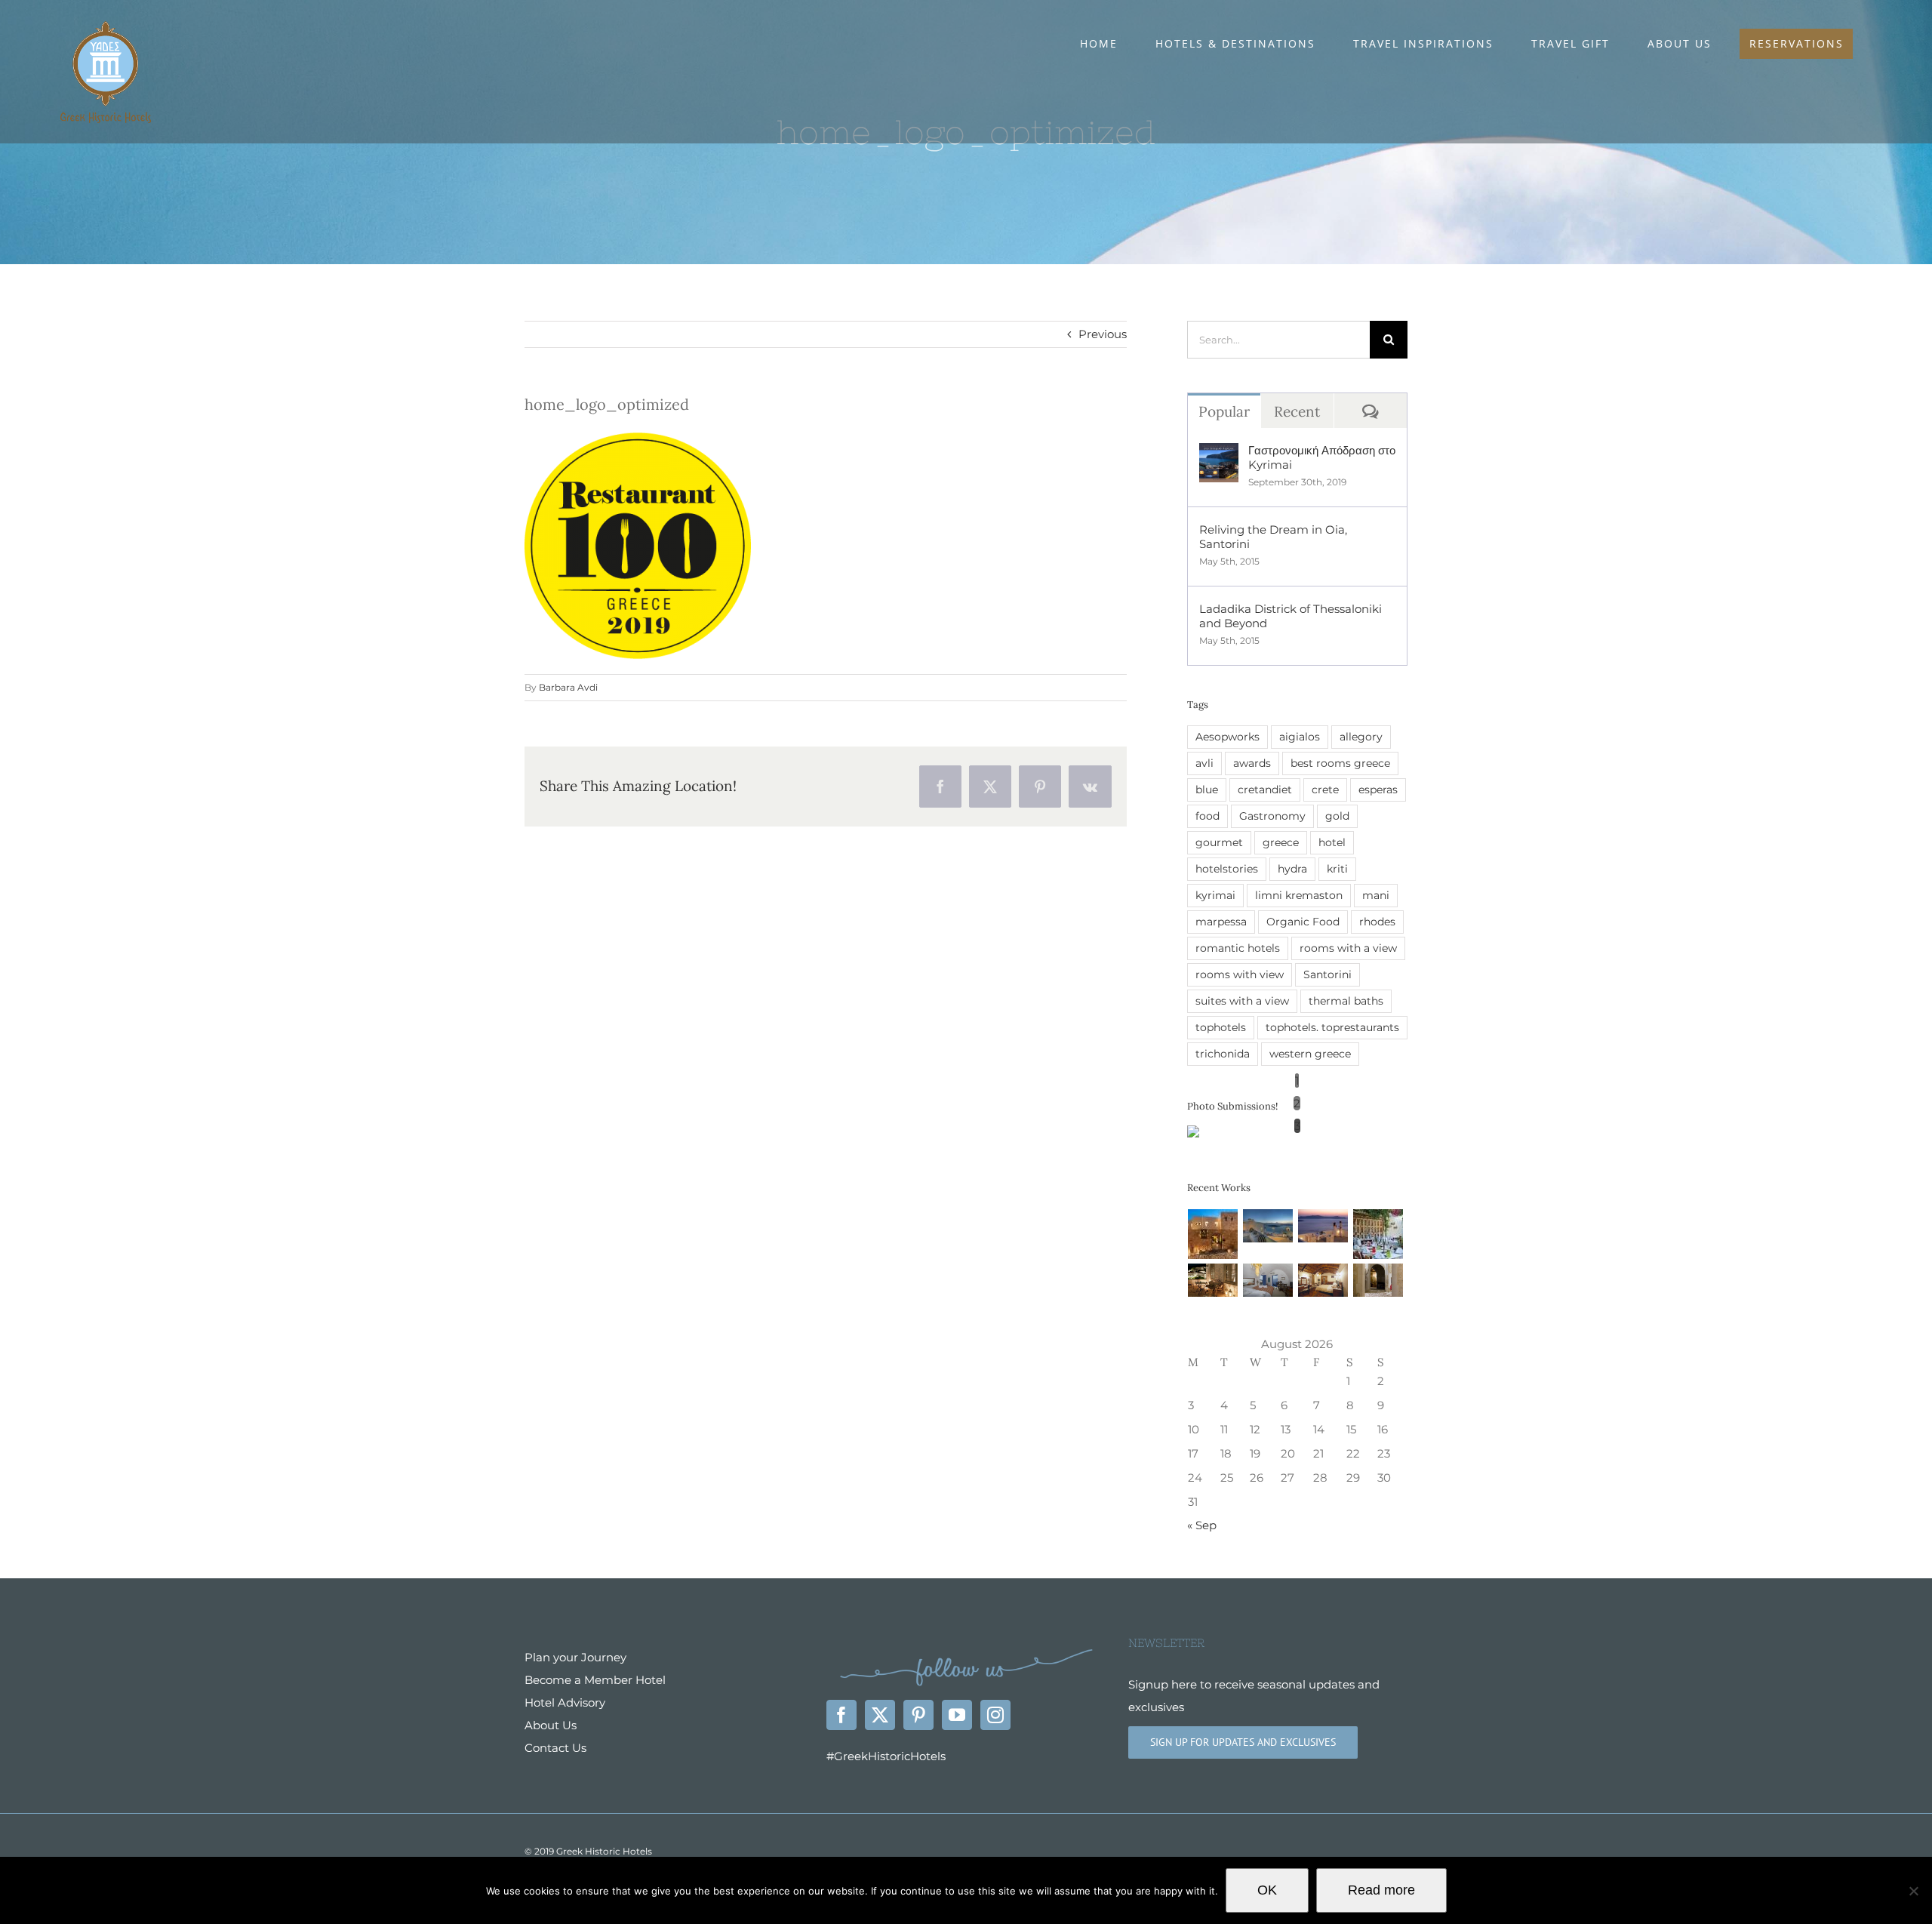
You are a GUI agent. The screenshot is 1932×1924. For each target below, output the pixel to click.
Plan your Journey (575, 1657)
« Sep (1202, 1525)
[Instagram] (995, 1715)
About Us (551, 1725)
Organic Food (1303, 922)
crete (1325, 790)
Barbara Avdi (568, 687)
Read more (1381, 1890)
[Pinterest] (918, 1715)
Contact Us (555, 1748)
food (1207, 816)
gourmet (1219, 842)
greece (1281, 842)
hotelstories (1227, 869)
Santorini (1327, 974)
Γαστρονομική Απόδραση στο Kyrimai (1322, 457)
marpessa (1221, 922)
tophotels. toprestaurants (1332, 1027)
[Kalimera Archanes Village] (1323, 1280)
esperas (1378, 790)
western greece (1310, 1054)
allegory (1361, 737)
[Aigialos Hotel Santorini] (1268, 1226)
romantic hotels (1238, 948)
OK (1267, 1890)
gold (1337, 816)
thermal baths (1346, 1001)
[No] (1913, 1891)
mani (1376, 895)
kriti (1337, 869)
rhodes (1377, 922)
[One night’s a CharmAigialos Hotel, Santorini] (1323, 1226)
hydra (1292, 869)
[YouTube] (957, 1715)
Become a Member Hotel (595, 1680)
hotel (1332, 842)
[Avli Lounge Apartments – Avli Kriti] (1378, 1234)
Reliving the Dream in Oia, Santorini (1273, 537)
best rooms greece (1340, 763)
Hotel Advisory (565, 1702)
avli (1204, 763)
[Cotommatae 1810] (1213, 1280)
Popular (1224, 411)
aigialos (1300, 737)
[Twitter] (880, 1715)
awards (1252, 763)
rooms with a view (1348, 948)
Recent (1297, 411)
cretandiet (1265, 790)
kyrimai (1215, 895)
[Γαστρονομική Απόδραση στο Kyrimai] (1219, 454)
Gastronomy (1272, 816)
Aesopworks (1227, 737)
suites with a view (1242, 1001)
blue (1207, 790)
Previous (1103, 334)
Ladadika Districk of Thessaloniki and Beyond (1291, 616)
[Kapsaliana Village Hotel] (1378, 1280)
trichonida (1223, 1054)
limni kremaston (1299, 895)
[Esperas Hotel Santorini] (1268, 1280)
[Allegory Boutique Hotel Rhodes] (1213, 1234)
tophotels (1221, 1027)
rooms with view (1240, 974)
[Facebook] (841, 1715)
